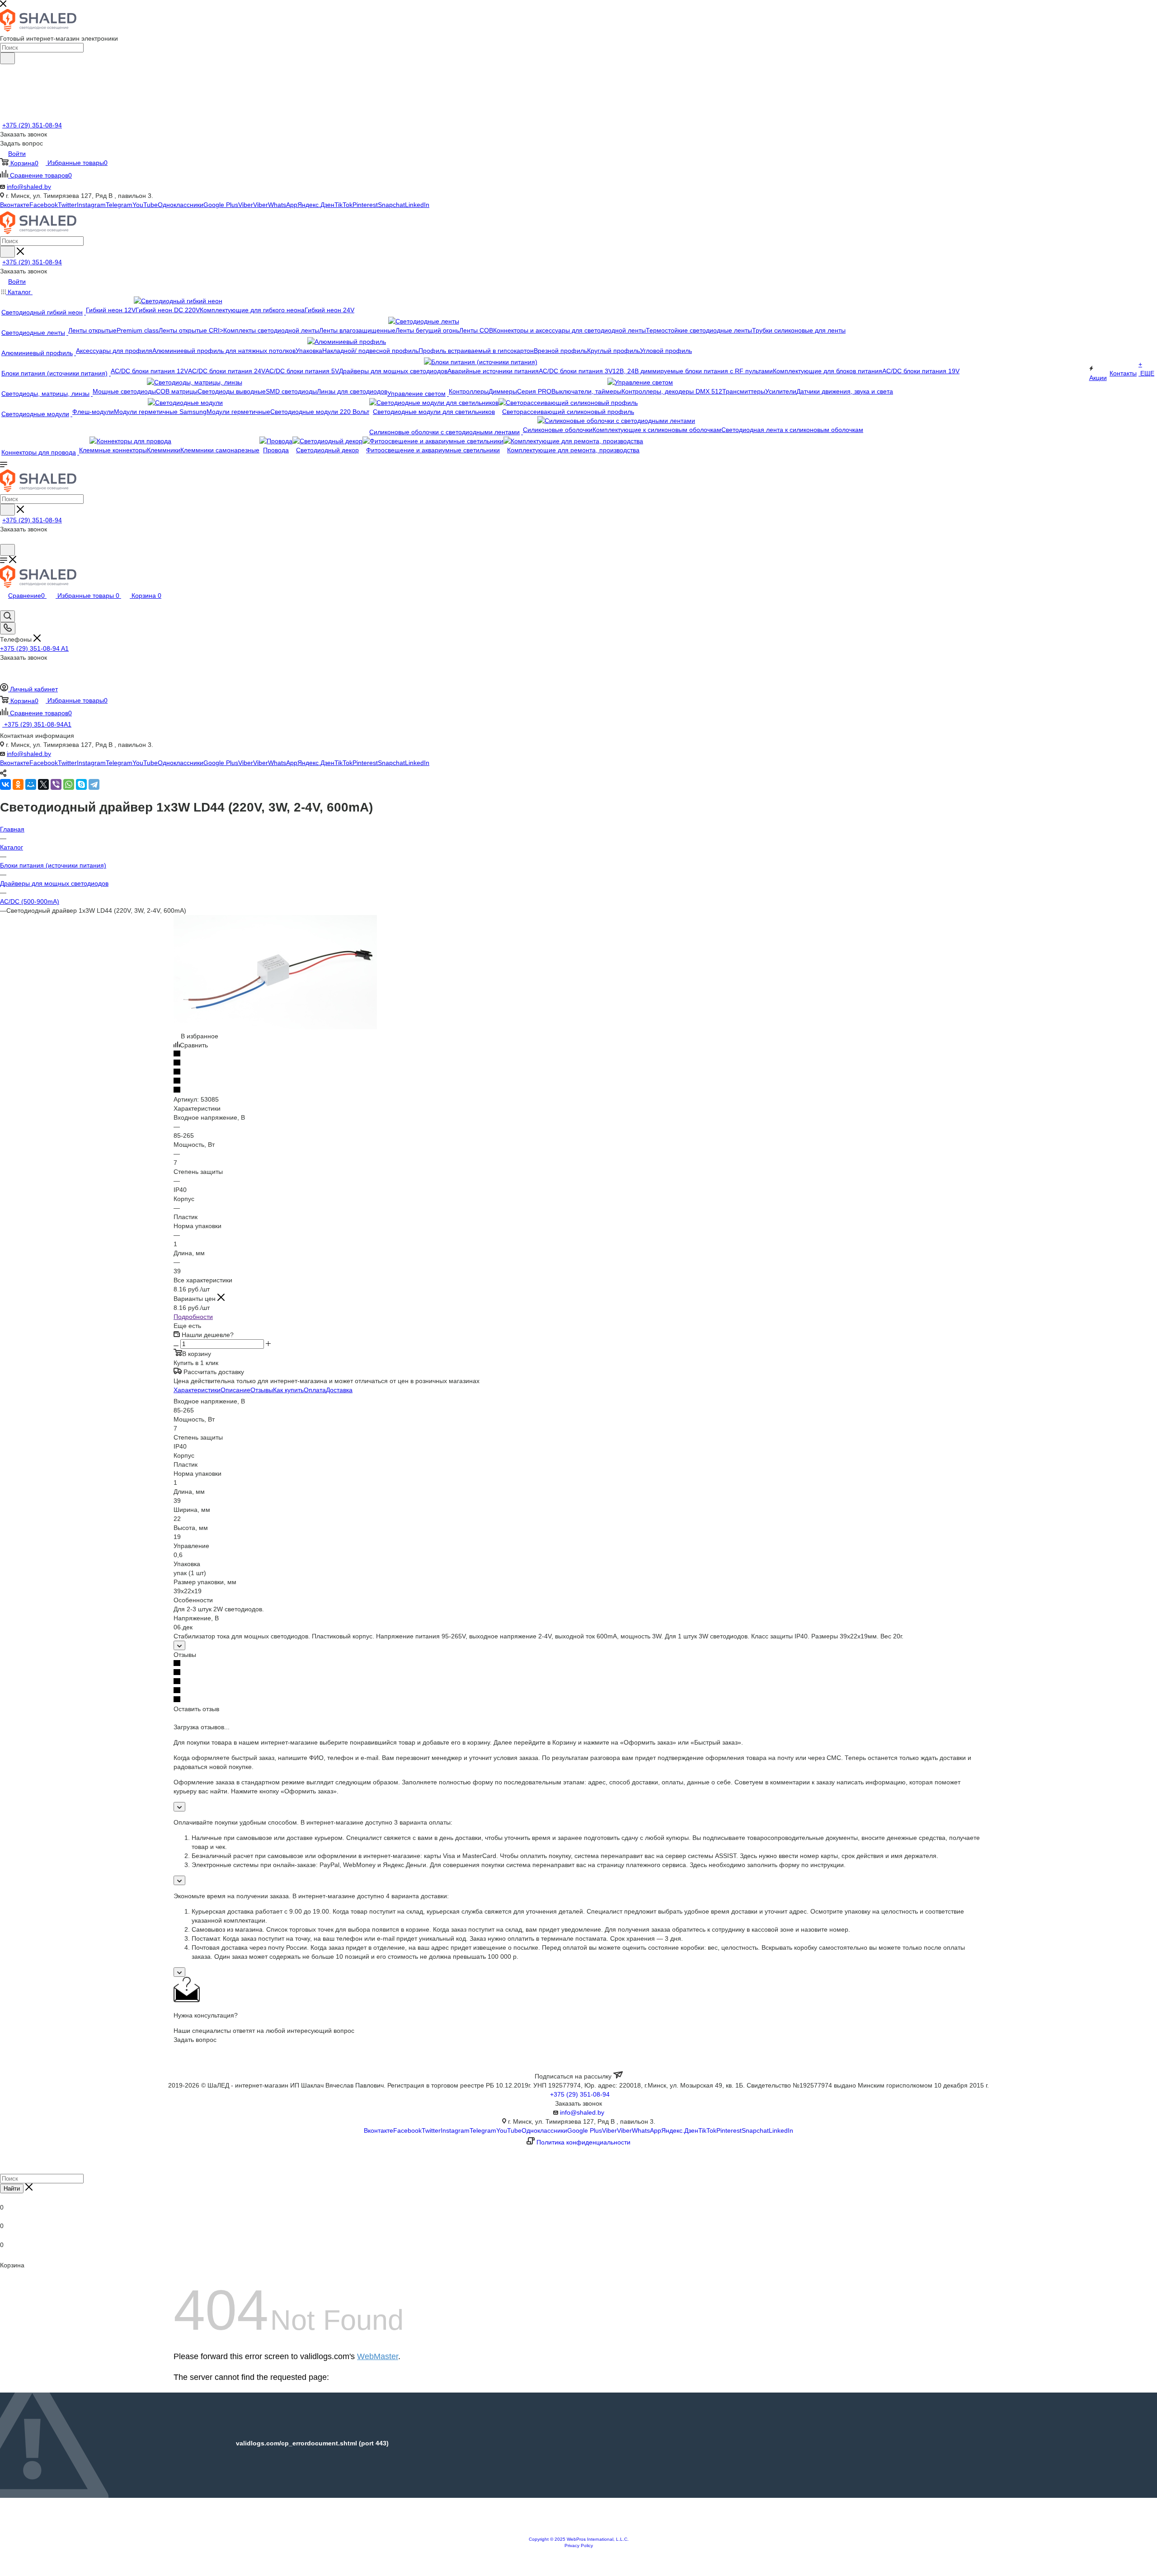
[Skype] (81, 784)
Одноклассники (181, 205)
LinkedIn (417, 205)
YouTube (145, 205)
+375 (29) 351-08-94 (32, 125)
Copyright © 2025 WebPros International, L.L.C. (579, 2539)
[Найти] (7, 58)
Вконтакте (15, 205)
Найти (12, 2189)
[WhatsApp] (69, 784)
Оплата (315, 1390)
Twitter (67, 205)
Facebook (44, 205)
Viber (246, 205)
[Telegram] (94, 784)
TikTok (343, 205)
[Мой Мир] (31, 784)
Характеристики (197, 1390)
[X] (43, 784)
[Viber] (56, 784)
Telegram (119, 205)
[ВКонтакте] (5, 784)
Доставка (339, 1390)
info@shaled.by (29, 187)
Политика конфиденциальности (583, 2142)
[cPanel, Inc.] (578, 2532)
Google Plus (221, 205)
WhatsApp (283, 205)
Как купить (288, 1390)
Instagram (91, 205)
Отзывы (262, 1390)
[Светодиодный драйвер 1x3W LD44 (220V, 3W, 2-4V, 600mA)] (275, 1027)
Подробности (193, 1317)
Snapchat (391, 205)
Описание (235, 1390)
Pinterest (365, 205)
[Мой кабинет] (4, 540)
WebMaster (378, 2356)
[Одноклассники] (18, 784)
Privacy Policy (579, 2546)
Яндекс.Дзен (316, 205)
